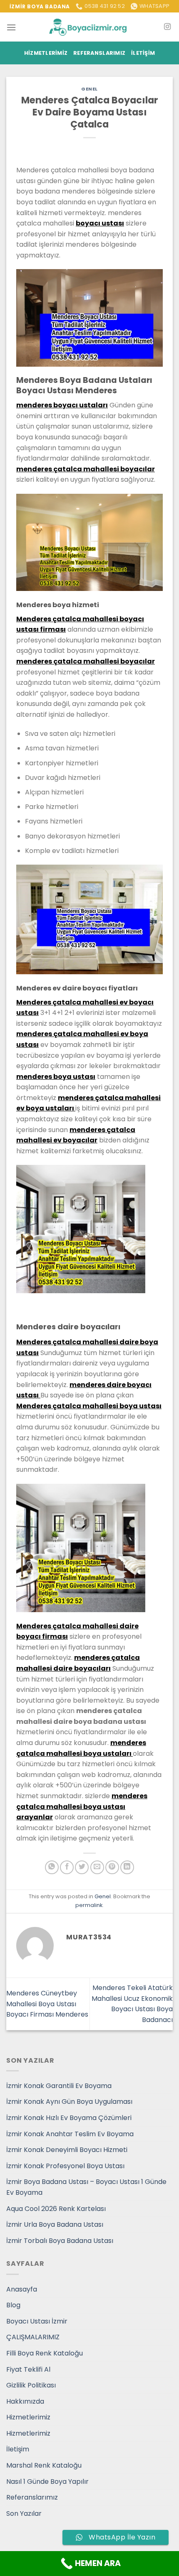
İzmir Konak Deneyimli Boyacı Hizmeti (67, 2150)
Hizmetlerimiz (46, 53)
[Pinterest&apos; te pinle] (112, 1867)
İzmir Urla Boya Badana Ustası (55, 2224)
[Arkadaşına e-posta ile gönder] (97, 1867)
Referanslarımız (99, 53)
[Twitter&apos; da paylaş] (82, 1867)
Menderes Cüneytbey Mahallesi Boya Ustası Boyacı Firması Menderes (47, 2004)
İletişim (143, 53)
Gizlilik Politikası (31, 2385)
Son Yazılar (24, 2513)
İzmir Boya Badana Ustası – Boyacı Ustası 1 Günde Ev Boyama (86, 2187)
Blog (13, 2305)
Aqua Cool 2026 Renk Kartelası (56, 2209)
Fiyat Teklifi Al (28, 2369)
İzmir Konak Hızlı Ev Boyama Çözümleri (69, 2118)
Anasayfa (22, 2289)
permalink (89, 1905)
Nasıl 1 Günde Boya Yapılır (47, 2482)
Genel (89, 89)
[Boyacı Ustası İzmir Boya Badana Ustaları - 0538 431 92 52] (89, 27)
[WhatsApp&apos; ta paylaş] (52, 1867)
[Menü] (11, 27)
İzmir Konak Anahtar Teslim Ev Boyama (70, 2134)
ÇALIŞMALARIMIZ (33, 2337)
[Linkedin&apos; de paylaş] (127, 1867)
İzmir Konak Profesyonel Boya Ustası (65, 2166)
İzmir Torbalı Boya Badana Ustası (60, 2241)
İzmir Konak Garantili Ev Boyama (59, 2086)
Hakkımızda (25, 2401)
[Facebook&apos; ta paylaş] (67, 1867)
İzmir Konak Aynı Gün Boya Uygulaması (69, 2102)
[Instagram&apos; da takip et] (167, 27)
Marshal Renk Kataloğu (44, 2465)
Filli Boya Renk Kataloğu (45, 2353)
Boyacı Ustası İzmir (37, 2321)
